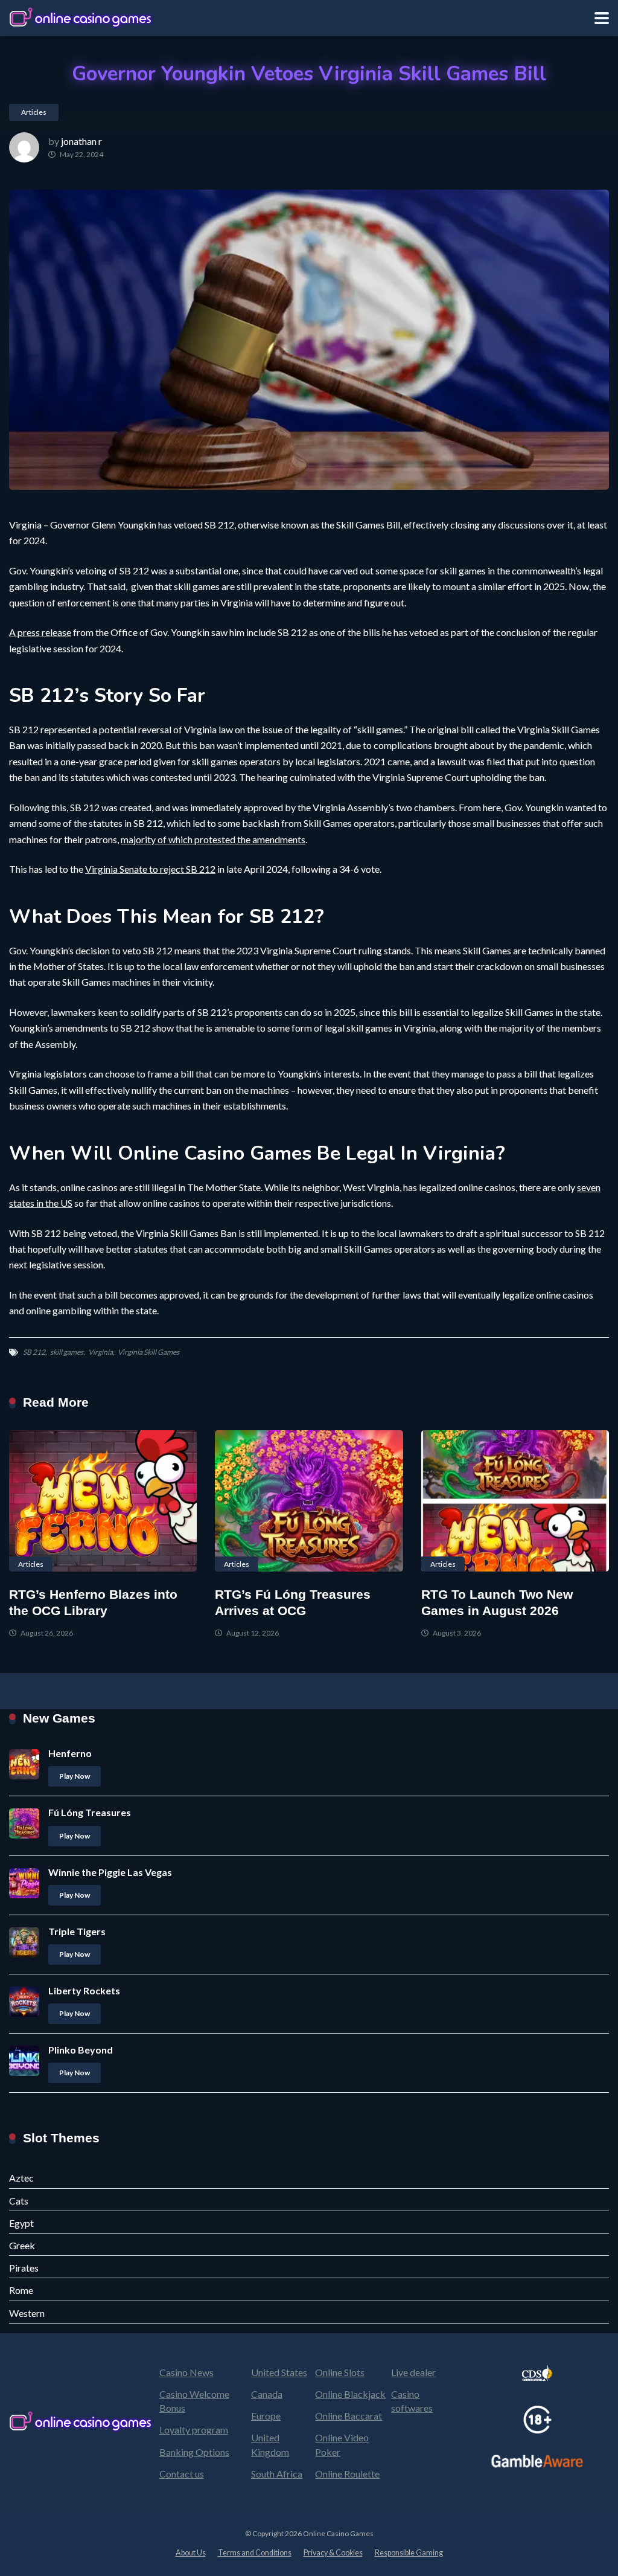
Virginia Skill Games (148, 1352)
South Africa (277, 2474)
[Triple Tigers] (24, 1954)
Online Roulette (347, 2474)
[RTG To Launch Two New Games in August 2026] (515, 1501)
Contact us (182, 2474)
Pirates (24, 2268)
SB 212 (34, 1352)
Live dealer (413, 2372)
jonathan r (81, 141)
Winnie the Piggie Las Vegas (110, 1872)
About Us (191, 2553)
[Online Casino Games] (81, 17)
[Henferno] (24, 1775)
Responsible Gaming (409, 2553)
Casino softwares (412, 2401)
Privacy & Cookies (333, 2553)
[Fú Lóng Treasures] (24, 1835)
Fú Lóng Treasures (90, 1812)
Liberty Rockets (84, 1990)
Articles (34, 112)
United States (279, 2372)
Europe (266, 2416)
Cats (19, 2201)
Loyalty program (194, 2430)
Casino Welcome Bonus (194, 2401)
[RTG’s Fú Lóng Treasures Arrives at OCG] (309, 1501)
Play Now (75, 1776)
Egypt (21, 2223)
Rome (21, 2290)
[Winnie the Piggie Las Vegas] (24, 1894)
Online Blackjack (350, 2394)
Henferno (70, 1753)
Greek (22, 2245)
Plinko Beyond (81, 2050)
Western (27, 2313)
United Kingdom (270, 2444)
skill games (67, 1352)
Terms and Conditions (255, 2553)
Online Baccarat (349, 2416)
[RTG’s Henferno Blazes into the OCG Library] (103, 1501)
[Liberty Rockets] (24, 2013)
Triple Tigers (77, 1931)
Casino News (186, 2372)
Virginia (100, 1352)
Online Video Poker (342, 2444)
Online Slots (340, 2372)
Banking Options (194, 2452)
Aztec (21, 2178)
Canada (267, 2394)
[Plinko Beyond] (24, 2072)
